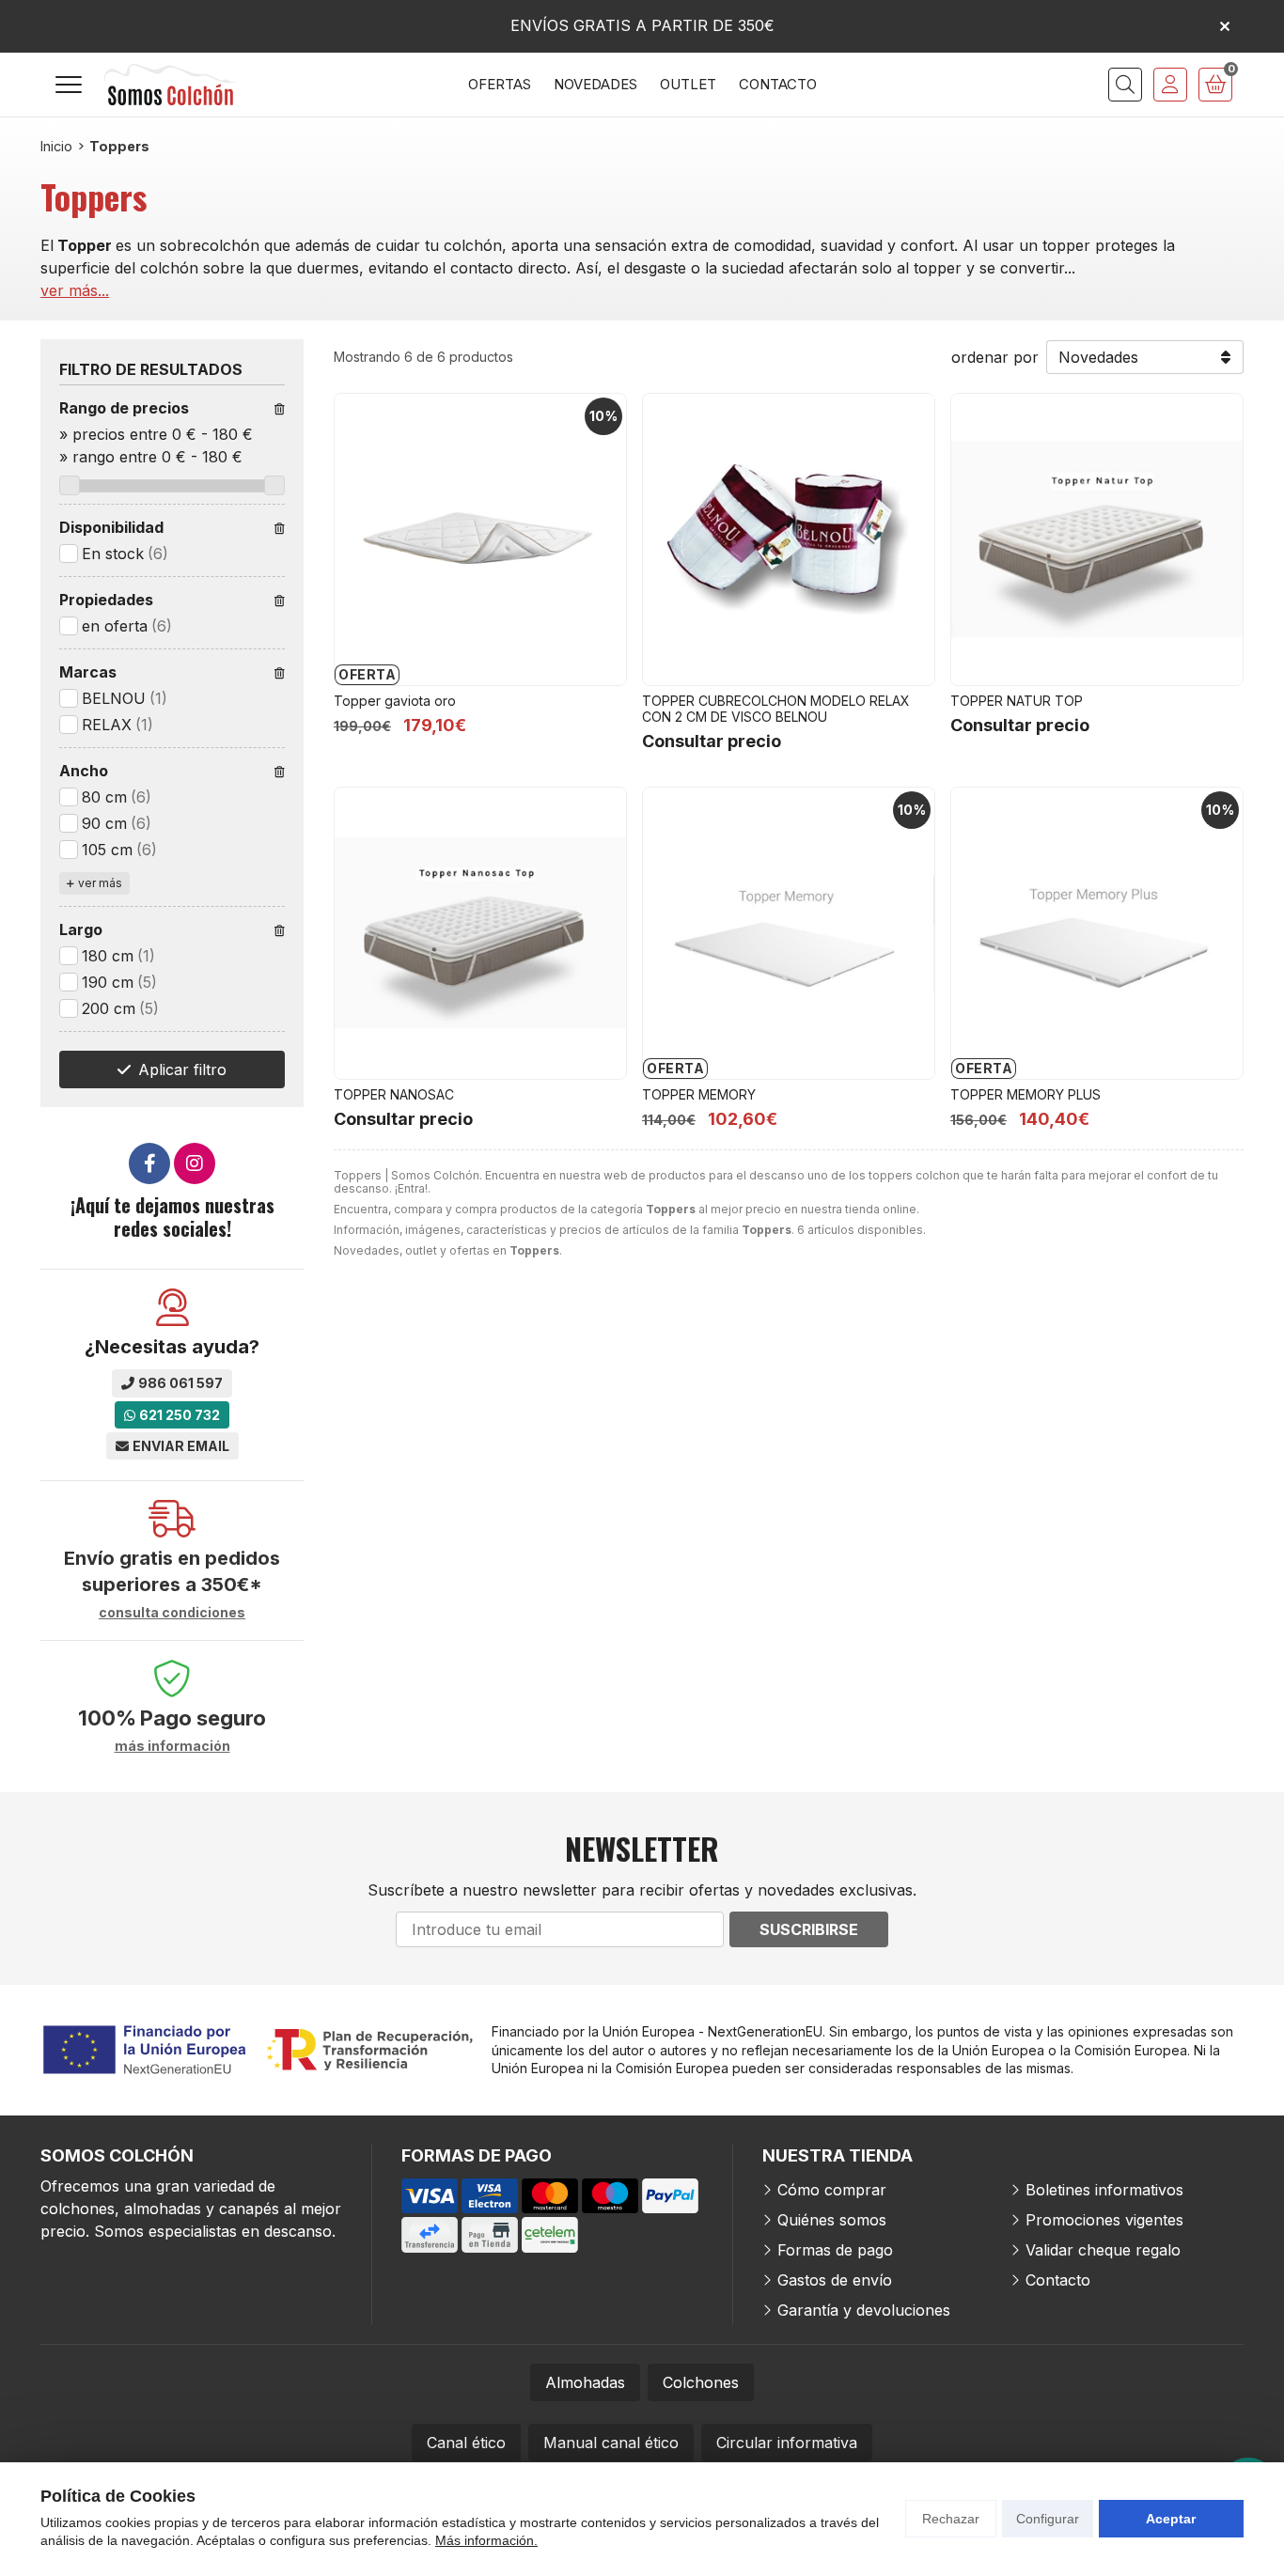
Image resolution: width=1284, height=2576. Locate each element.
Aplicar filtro (182, 1069)
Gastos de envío (835, 2280)
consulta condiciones (172, 1613)
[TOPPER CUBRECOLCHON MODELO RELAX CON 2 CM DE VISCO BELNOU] (789, 539)
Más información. (486, 2540)
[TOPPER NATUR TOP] (1097, 539)
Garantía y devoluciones (864, 2310)
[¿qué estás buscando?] (1125, 85)
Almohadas (585, 2382)
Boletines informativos (1104, 2190)
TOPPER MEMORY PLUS (1026, 1094)
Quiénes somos (832, 2220)
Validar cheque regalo (1103, 2250)
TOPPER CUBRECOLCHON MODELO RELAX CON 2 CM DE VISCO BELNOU (776, 709)
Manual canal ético (611, 2443)
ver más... (75, 290)
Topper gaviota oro (395, 701)
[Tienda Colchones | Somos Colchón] (170, 85)
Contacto (1058, 2280)
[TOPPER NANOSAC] (480, 933)
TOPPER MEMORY (699, 1094)
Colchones (701, 2382)
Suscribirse (809, 1929)
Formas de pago (835, 2250)
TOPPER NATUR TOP (1017, 701)
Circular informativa (787, 2443)
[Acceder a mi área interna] (1170, 85)
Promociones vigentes (1104, 2220)
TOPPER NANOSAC (394, 1094)
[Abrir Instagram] (195, 1163)
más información (172, 1746)
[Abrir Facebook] (149, 1163)
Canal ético (466, 2443)
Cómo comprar (832, 2190)
